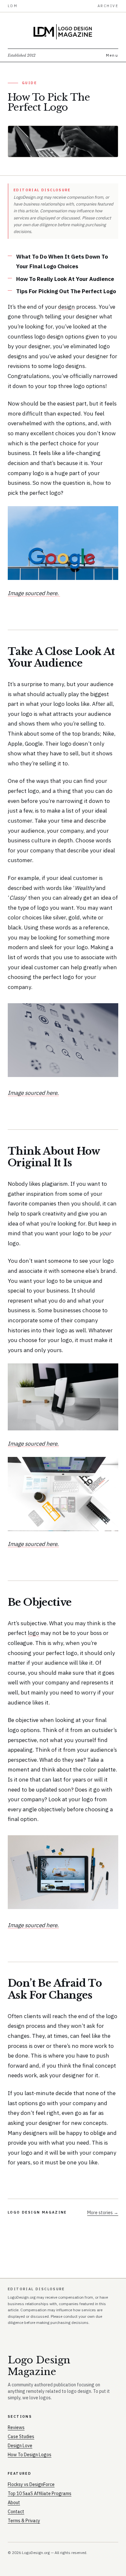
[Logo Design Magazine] (63, 32)
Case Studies (21, 2437)
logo (33, 1633)
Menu (112, 55)
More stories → (103, 2213)
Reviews (16, 2427)
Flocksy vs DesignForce (31, 2484)
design (67, 307)
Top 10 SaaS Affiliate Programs (40, 2493)
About (14, 2503)
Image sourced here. (34, 593)
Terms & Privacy (24, 2521)
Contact (16, 2512)
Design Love (20, 2446)
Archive (108, 6)
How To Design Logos (30, 2455)
